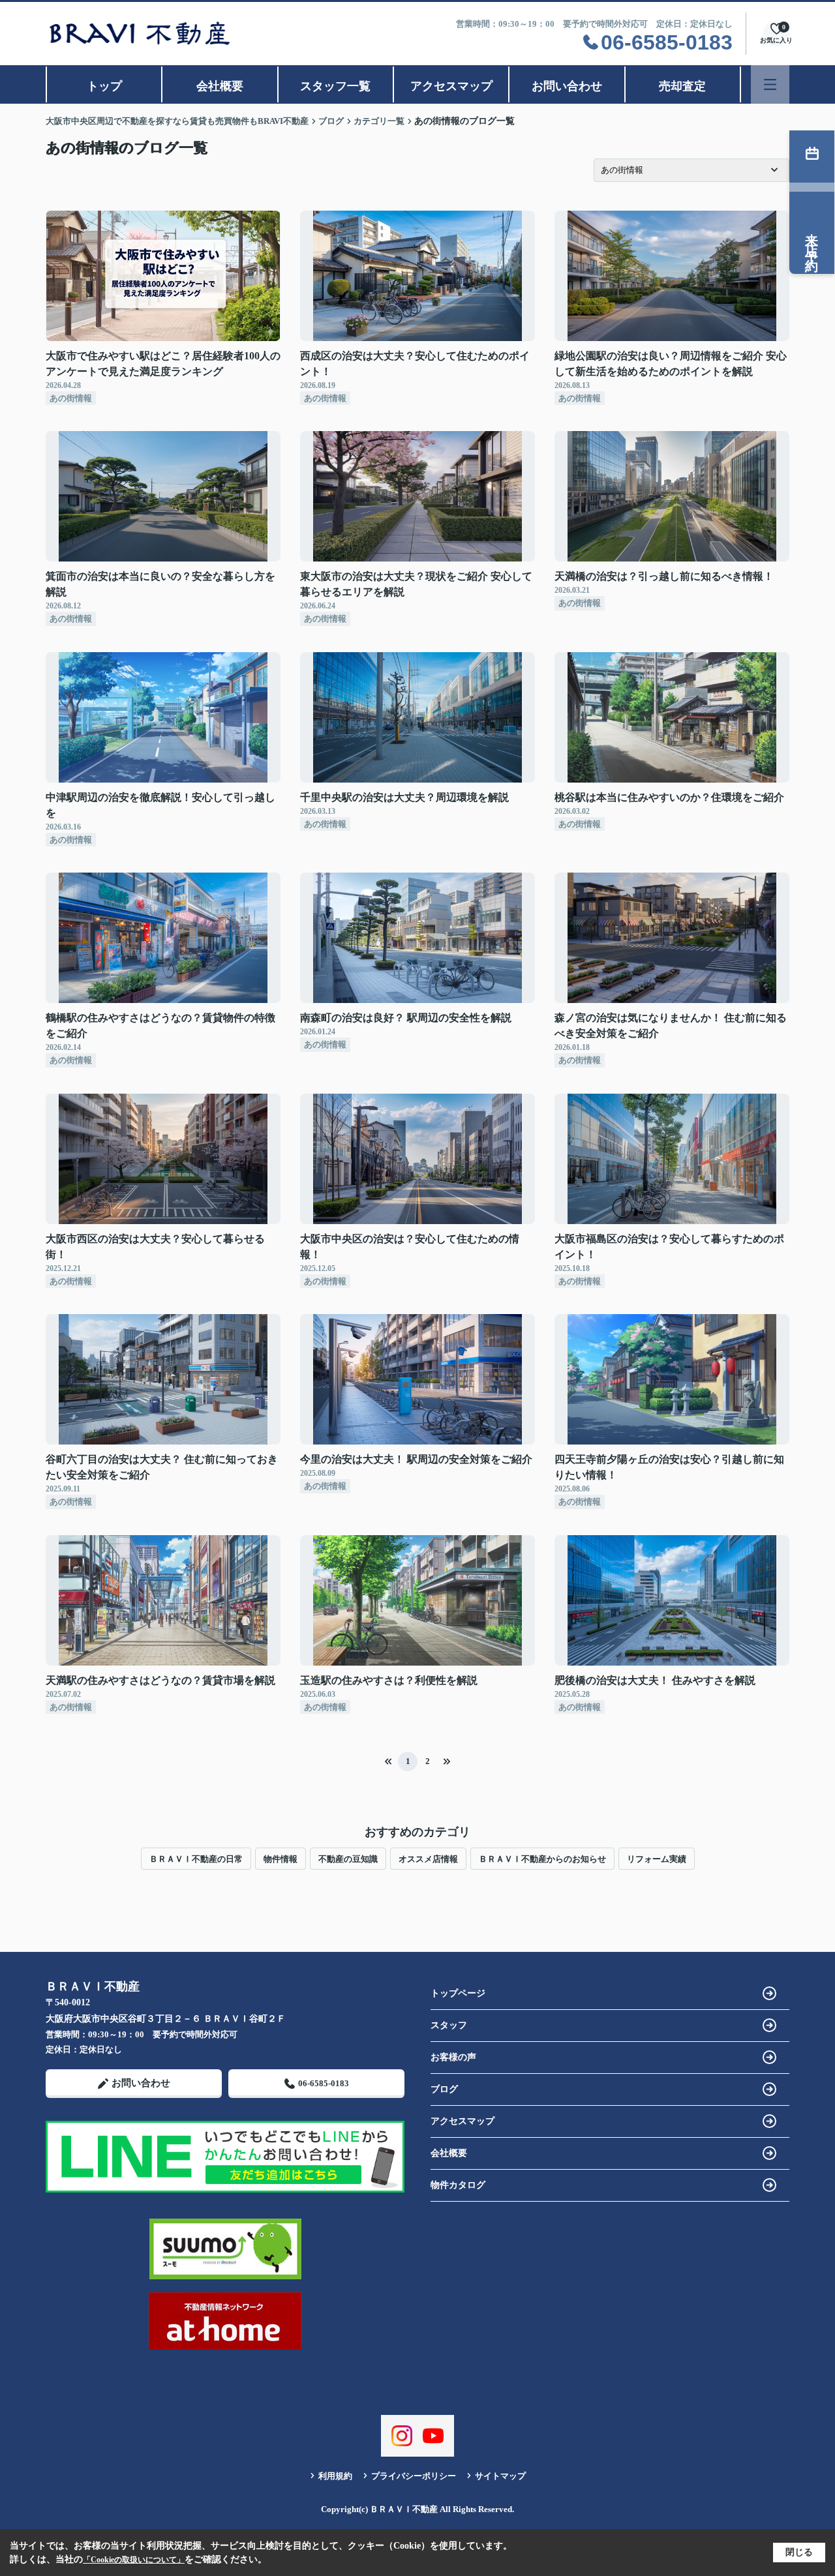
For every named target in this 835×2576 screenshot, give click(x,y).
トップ (104, 86)
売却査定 (682, 86)
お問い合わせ (567, 86)
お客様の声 (453, 2057)
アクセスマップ (451, 86)
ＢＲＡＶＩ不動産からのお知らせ (542, 1859)
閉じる (799, 2552)
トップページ (458, 1993)
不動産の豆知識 (348, 1859)
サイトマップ (500, 2476)
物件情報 (281, 1859)
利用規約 (335, 2476)
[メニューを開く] (770, 84)
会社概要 (220, 86)
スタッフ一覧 (335, 86)
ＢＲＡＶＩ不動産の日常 (196, 1859)
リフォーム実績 (657, 1859)
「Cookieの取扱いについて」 (134, 2560)
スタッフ (449, 2025)
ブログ (444, 2089)
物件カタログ (458, 2185)
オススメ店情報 (428, 1859)
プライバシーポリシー (414, 2476)
